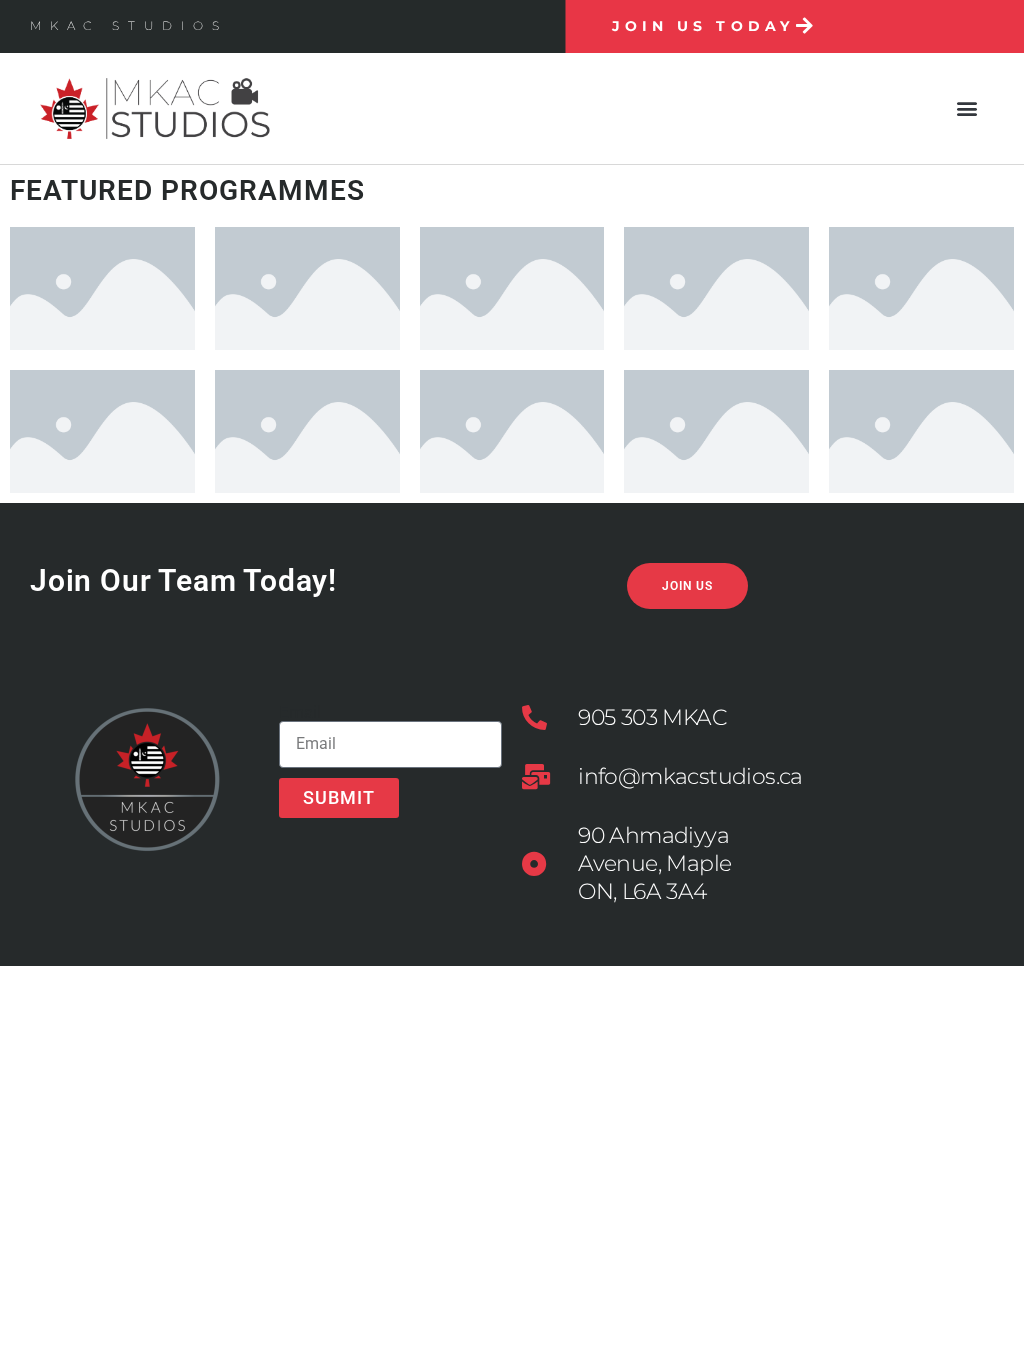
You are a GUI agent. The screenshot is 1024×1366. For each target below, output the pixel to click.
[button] (967, 108)
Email (300, 712)
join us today (703, 26)
